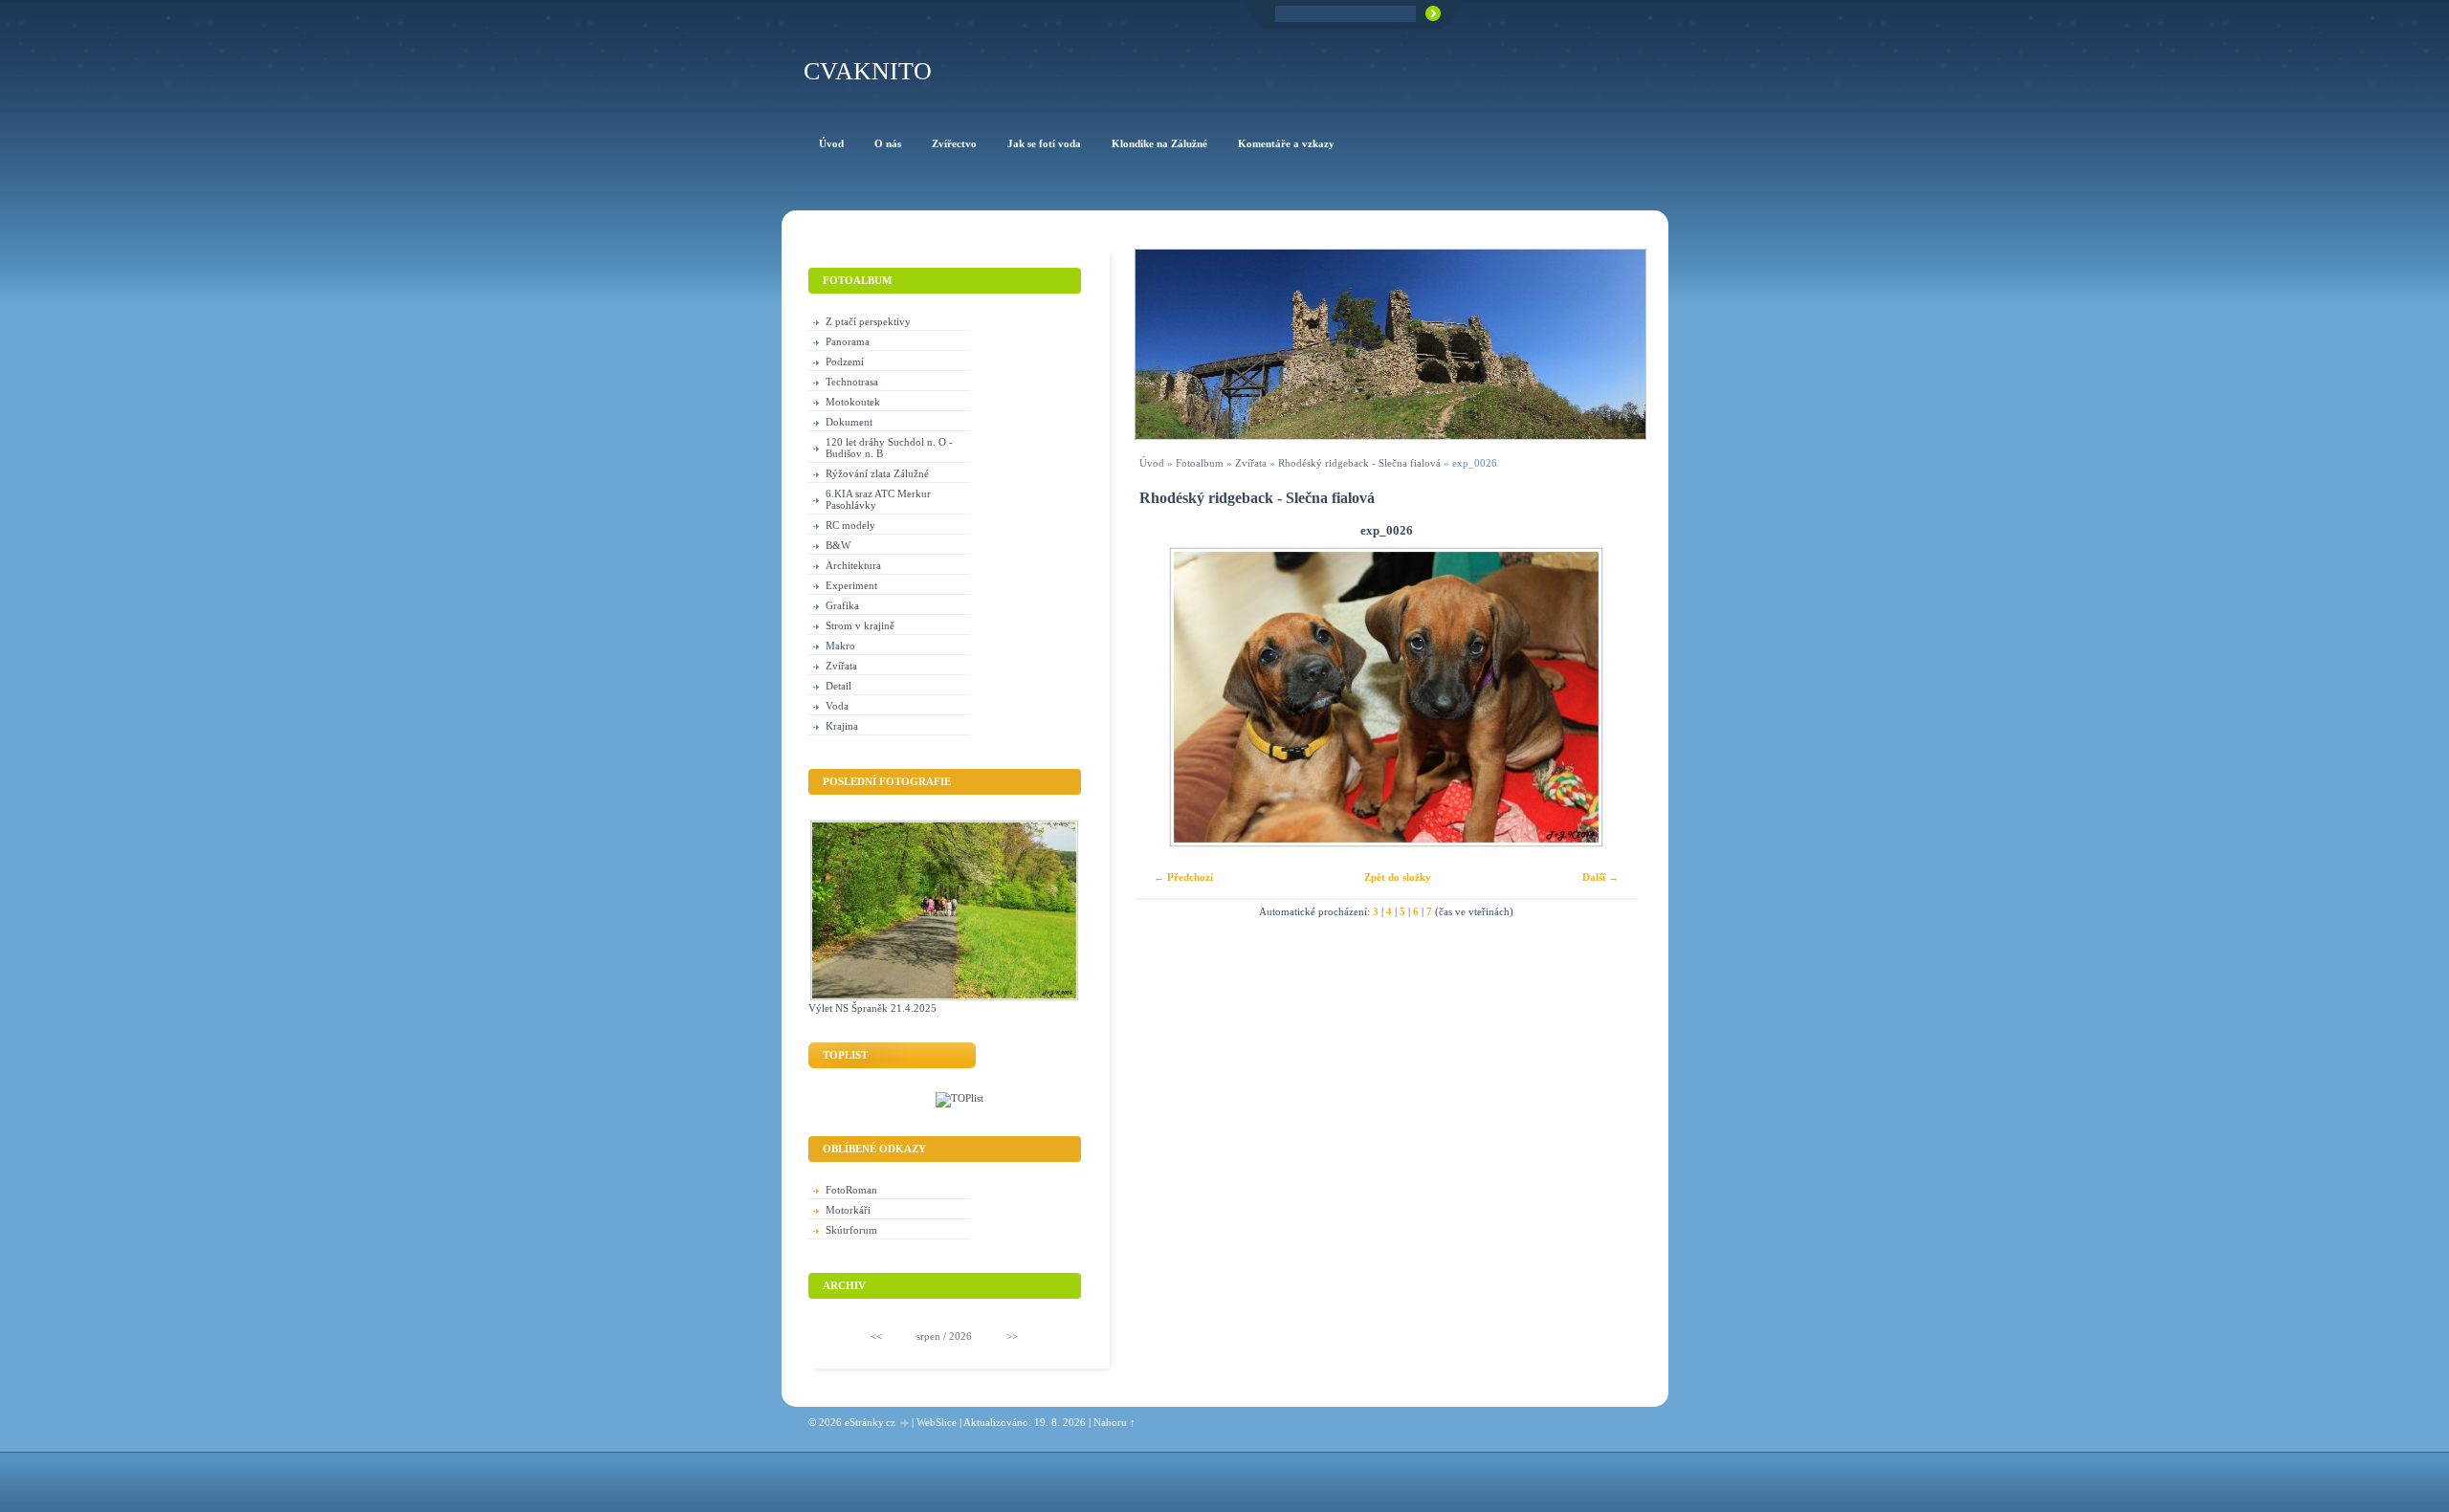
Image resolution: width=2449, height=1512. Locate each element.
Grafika (842, 605)
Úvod (1152, 463)
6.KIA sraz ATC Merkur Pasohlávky (878, 499)
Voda (837, 706)
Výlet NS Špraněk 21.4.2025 (872, 1008)
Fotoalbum (1200, 463)
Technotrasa (852, 382)
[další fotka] (1607, 697)
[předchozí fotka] (1166, 697)
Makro (840, 646)
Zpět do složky (1398, 877)
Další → (1600, 877)
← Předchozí (1183, 877)
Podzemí (845, 362)
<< (876, 1336)
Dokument (849, 422)
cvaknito (868, 71)
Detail (838, 686)
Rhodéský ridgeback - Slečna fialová (1359, 463)
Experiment (851, 585)
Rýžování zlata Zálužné (877, 473)
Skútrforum (851, 1230)
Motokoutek (853, 402)
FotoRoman (851, 1190)
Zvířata (1251, 463)
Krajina (842, 726)
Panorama (848, 341)
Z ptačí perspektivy (868, 321)
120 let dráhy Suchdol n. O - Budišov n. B (889, 448)
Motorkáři (848, 1210)
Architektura (853, 565)
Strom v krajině (860, 625)
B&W (838, 545)
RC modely (850, 525)
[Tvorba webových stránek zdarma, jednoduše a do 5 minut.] (905, 1424)
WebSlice (937, 1422)
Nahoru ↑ (1114, 1422)
